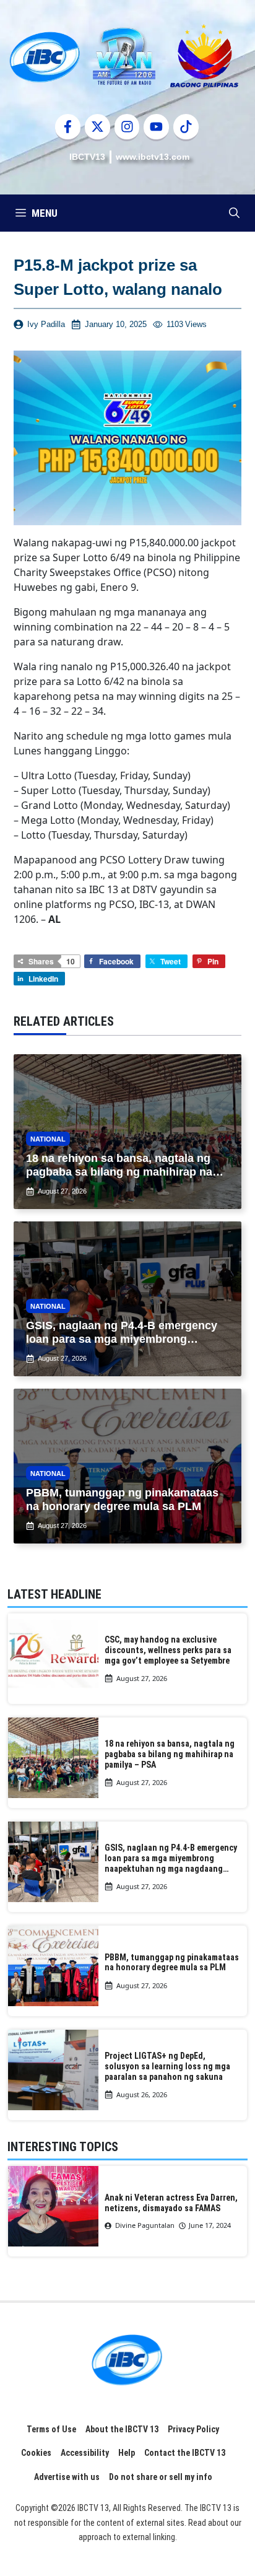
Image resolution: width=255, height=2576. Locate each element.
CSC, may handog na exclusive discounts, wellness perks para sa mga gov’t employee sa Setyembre (168, 1650)
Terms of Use (51, 2429)
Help (127, 2453)
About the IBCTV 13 (122, 2429)
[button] (234, 213)
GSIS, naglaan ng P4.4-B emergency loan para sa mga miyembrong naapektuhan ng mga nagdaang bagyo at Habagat (171, 1858)
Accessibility (85, 2453)
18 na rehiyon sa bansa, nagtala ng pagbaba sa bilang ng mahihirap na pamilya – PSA (170, 1754)
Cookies (36, 2453)
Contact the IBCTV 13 (185, 2453)
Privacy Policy (193, 2429)
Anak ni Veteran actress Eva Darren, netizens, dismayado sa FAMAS (171, 2203)
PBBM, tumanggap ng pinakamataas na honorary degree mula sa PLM (172, 1963)
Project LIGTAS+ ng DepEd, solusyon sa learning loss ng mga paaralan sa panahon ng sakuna (167, 2066)
